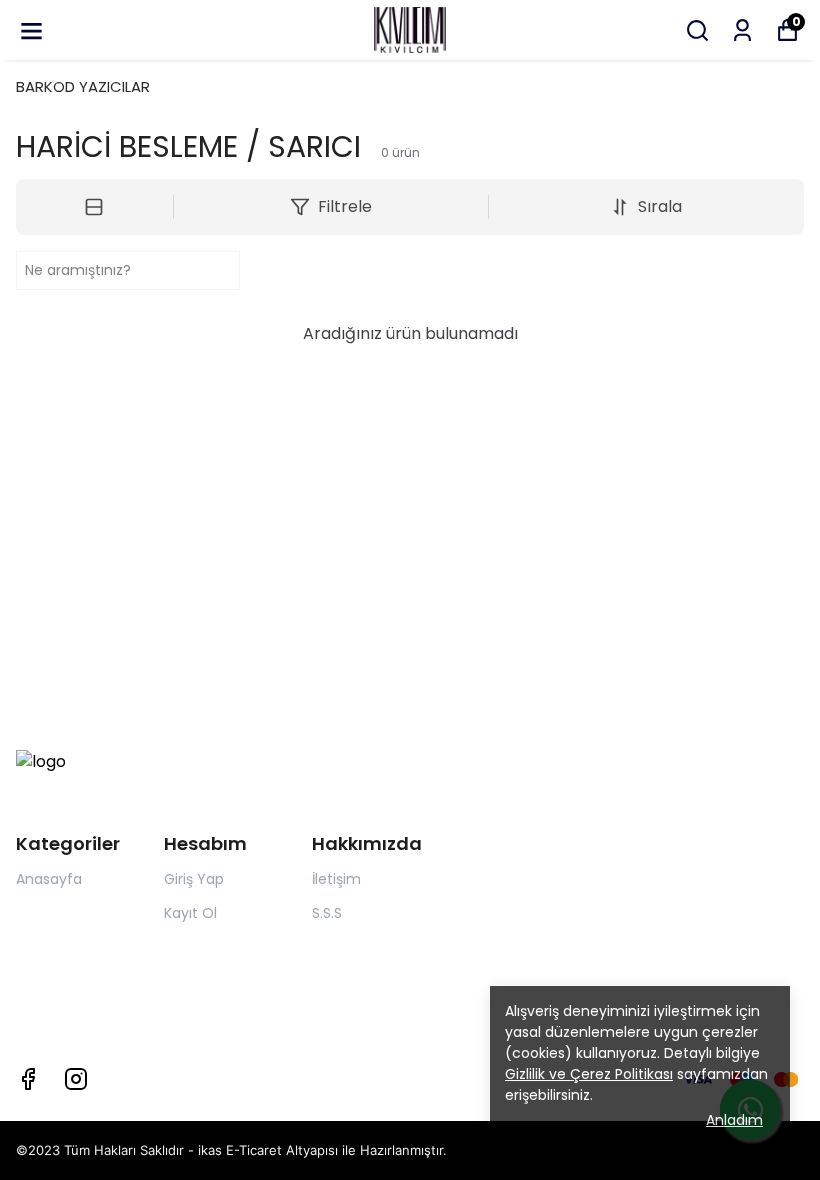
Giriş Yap (194, 879)
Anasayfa (49, 879)
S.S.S (327, 913)
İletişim (336, 879)
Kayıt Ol (190, 913)
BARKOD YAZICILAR (83, 86)
